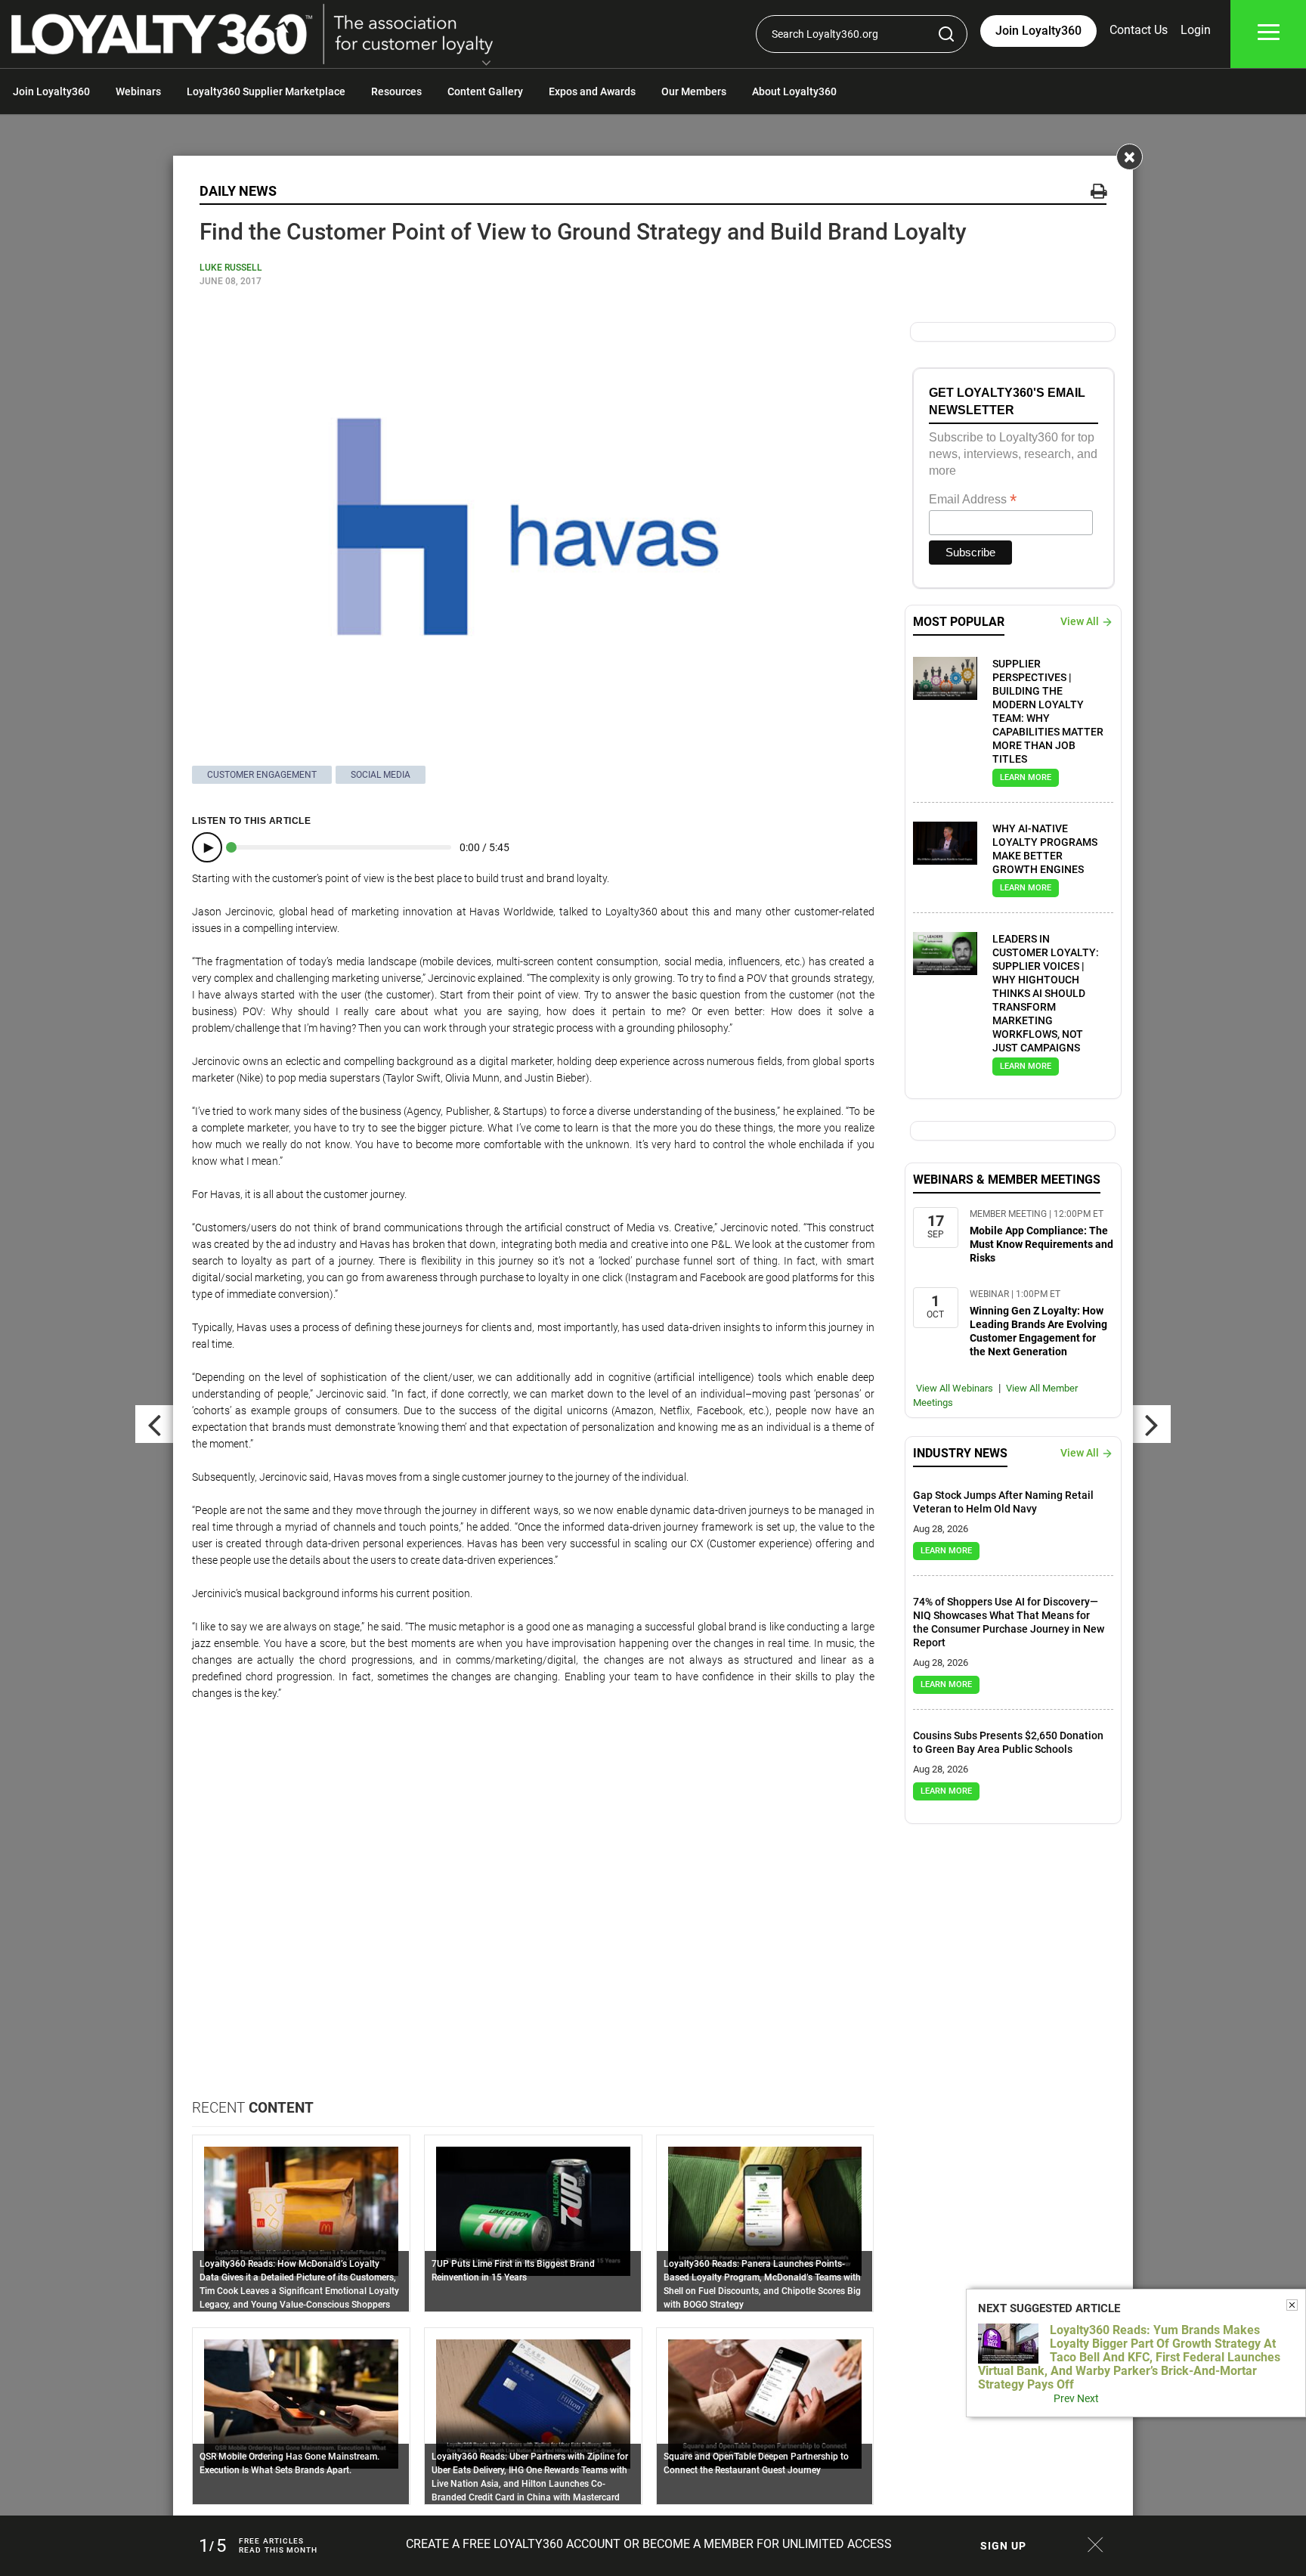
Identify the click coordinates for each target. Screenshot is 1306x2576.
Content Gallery (485, 91)
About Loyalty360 (794, 91)
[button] (486, 64)
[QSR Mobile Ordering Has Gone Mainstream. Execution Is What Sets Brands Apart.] (301, 2403)
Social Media (381, 775)
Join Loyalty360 (51, 91)
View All (1080, 621)
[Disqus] (533, 1906)
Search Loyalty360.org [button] (825, 34)
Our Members (694, 91)
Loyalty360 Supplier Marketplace (266, 91)
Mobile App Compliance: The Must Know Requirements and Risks (1041, 1244)
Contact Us (1139, 30)
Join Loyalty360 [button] (1038, 31)
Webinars (138, 91)
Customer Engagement (262, 775)
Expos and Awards (592, 91)
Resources (396, 91)
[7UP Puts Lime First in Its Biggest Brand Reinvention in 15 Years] (533, 2210)
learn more (1026, 777)
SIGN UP (1003, 2546)
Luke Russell (231, 268)
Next (1088, 2398)
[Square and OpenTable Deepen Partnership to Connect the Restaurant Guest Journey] (765, 2403)
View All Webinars (955, 1388)
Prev (1064, 2398)
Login (1196, 30)
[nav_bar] (1269, 34)
